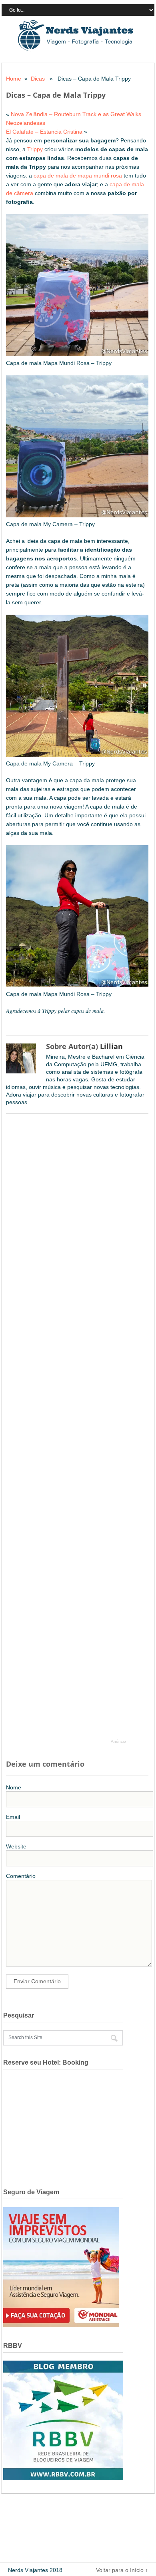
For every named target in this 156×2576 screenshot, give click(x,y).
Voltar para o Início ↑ (122, 2570)
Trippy (35, 149)
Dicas (38, 79)
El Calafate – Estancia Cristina (44, 132)
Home (14, 79)
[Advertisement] (70, 1430)
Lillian (111, 1046)
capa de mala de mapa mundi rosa (78, 176)
